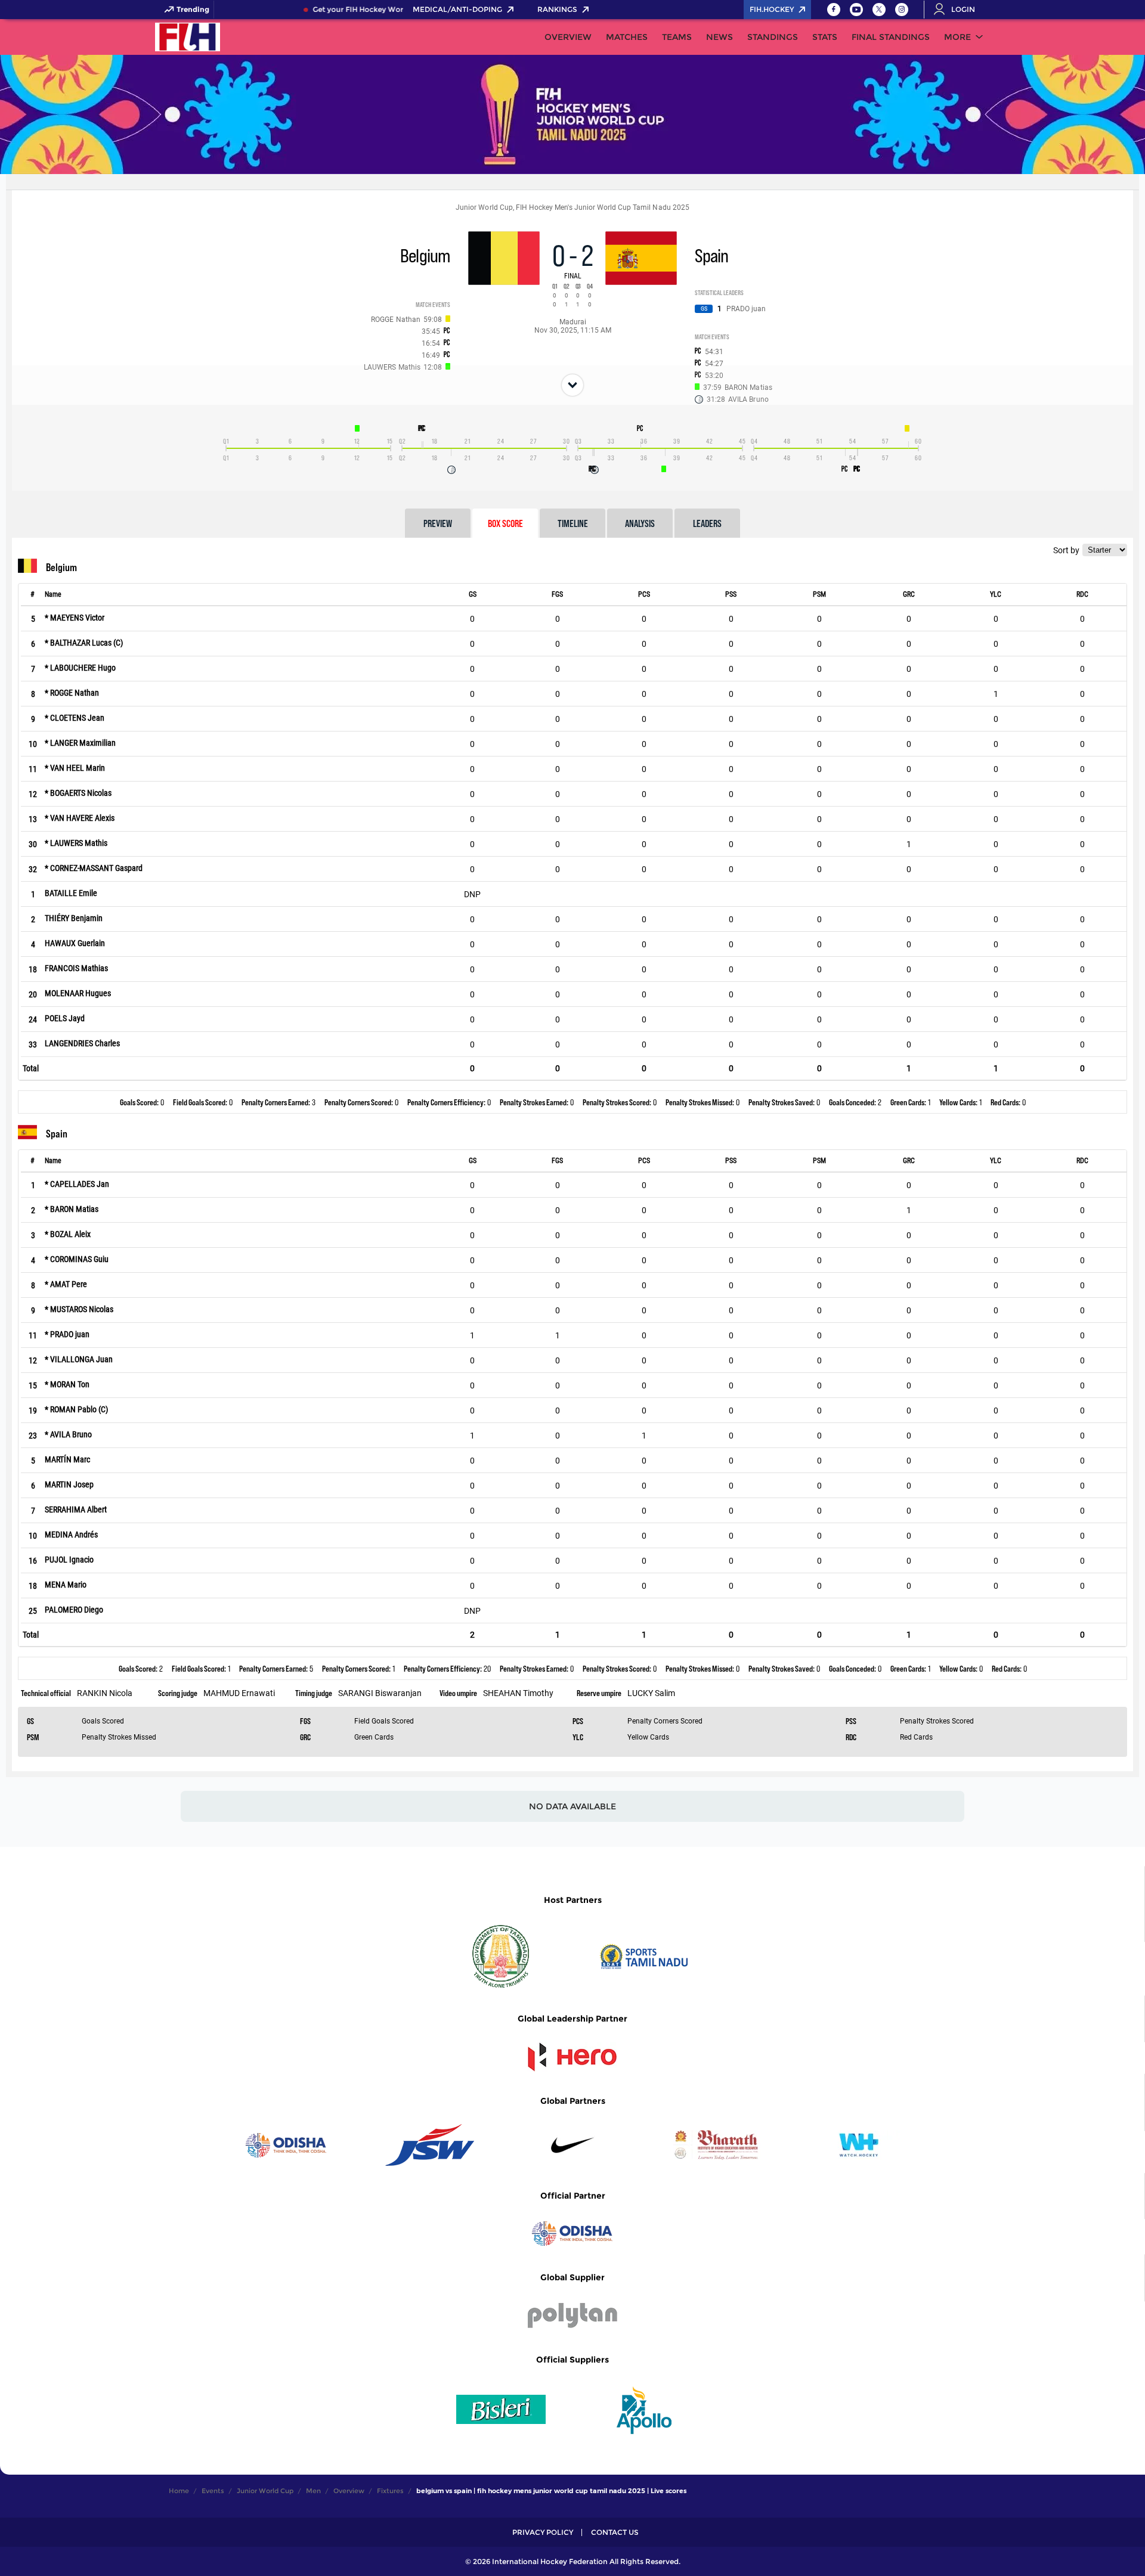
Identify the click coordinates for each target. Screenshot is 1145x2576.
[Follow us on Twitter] (879, 10)
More (957, 37)
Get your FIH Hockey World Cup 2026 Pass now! (384, 10)
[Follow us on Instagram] (902, 10)
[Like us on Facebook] (834, 10)
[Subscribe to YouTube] (856, 10)
